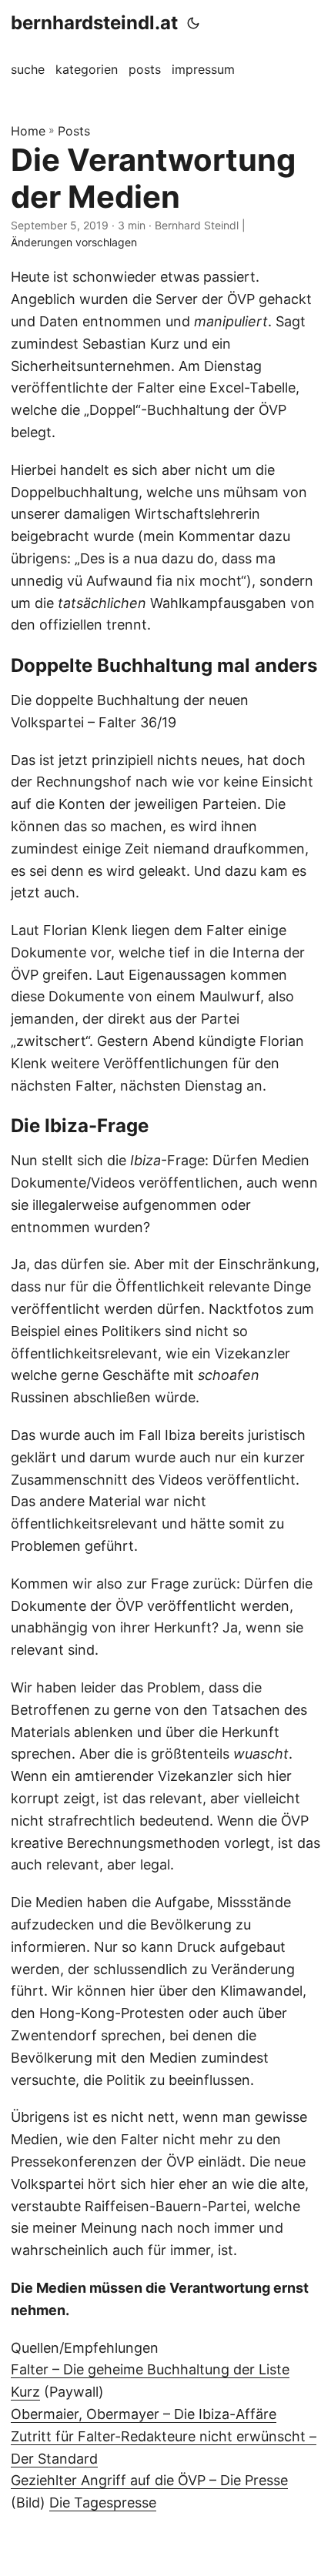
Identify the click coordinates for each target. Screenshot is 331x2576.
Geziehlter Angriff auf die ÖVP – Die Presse (149, 2480)
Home (28, 131)
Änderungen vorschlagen (74, 242)
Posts (74, 131)
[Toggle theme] (193, 23)
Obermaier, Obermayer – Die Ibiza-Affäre (144, 2414)
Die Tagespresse (103, 2502)
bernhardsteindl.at (94, 23)
